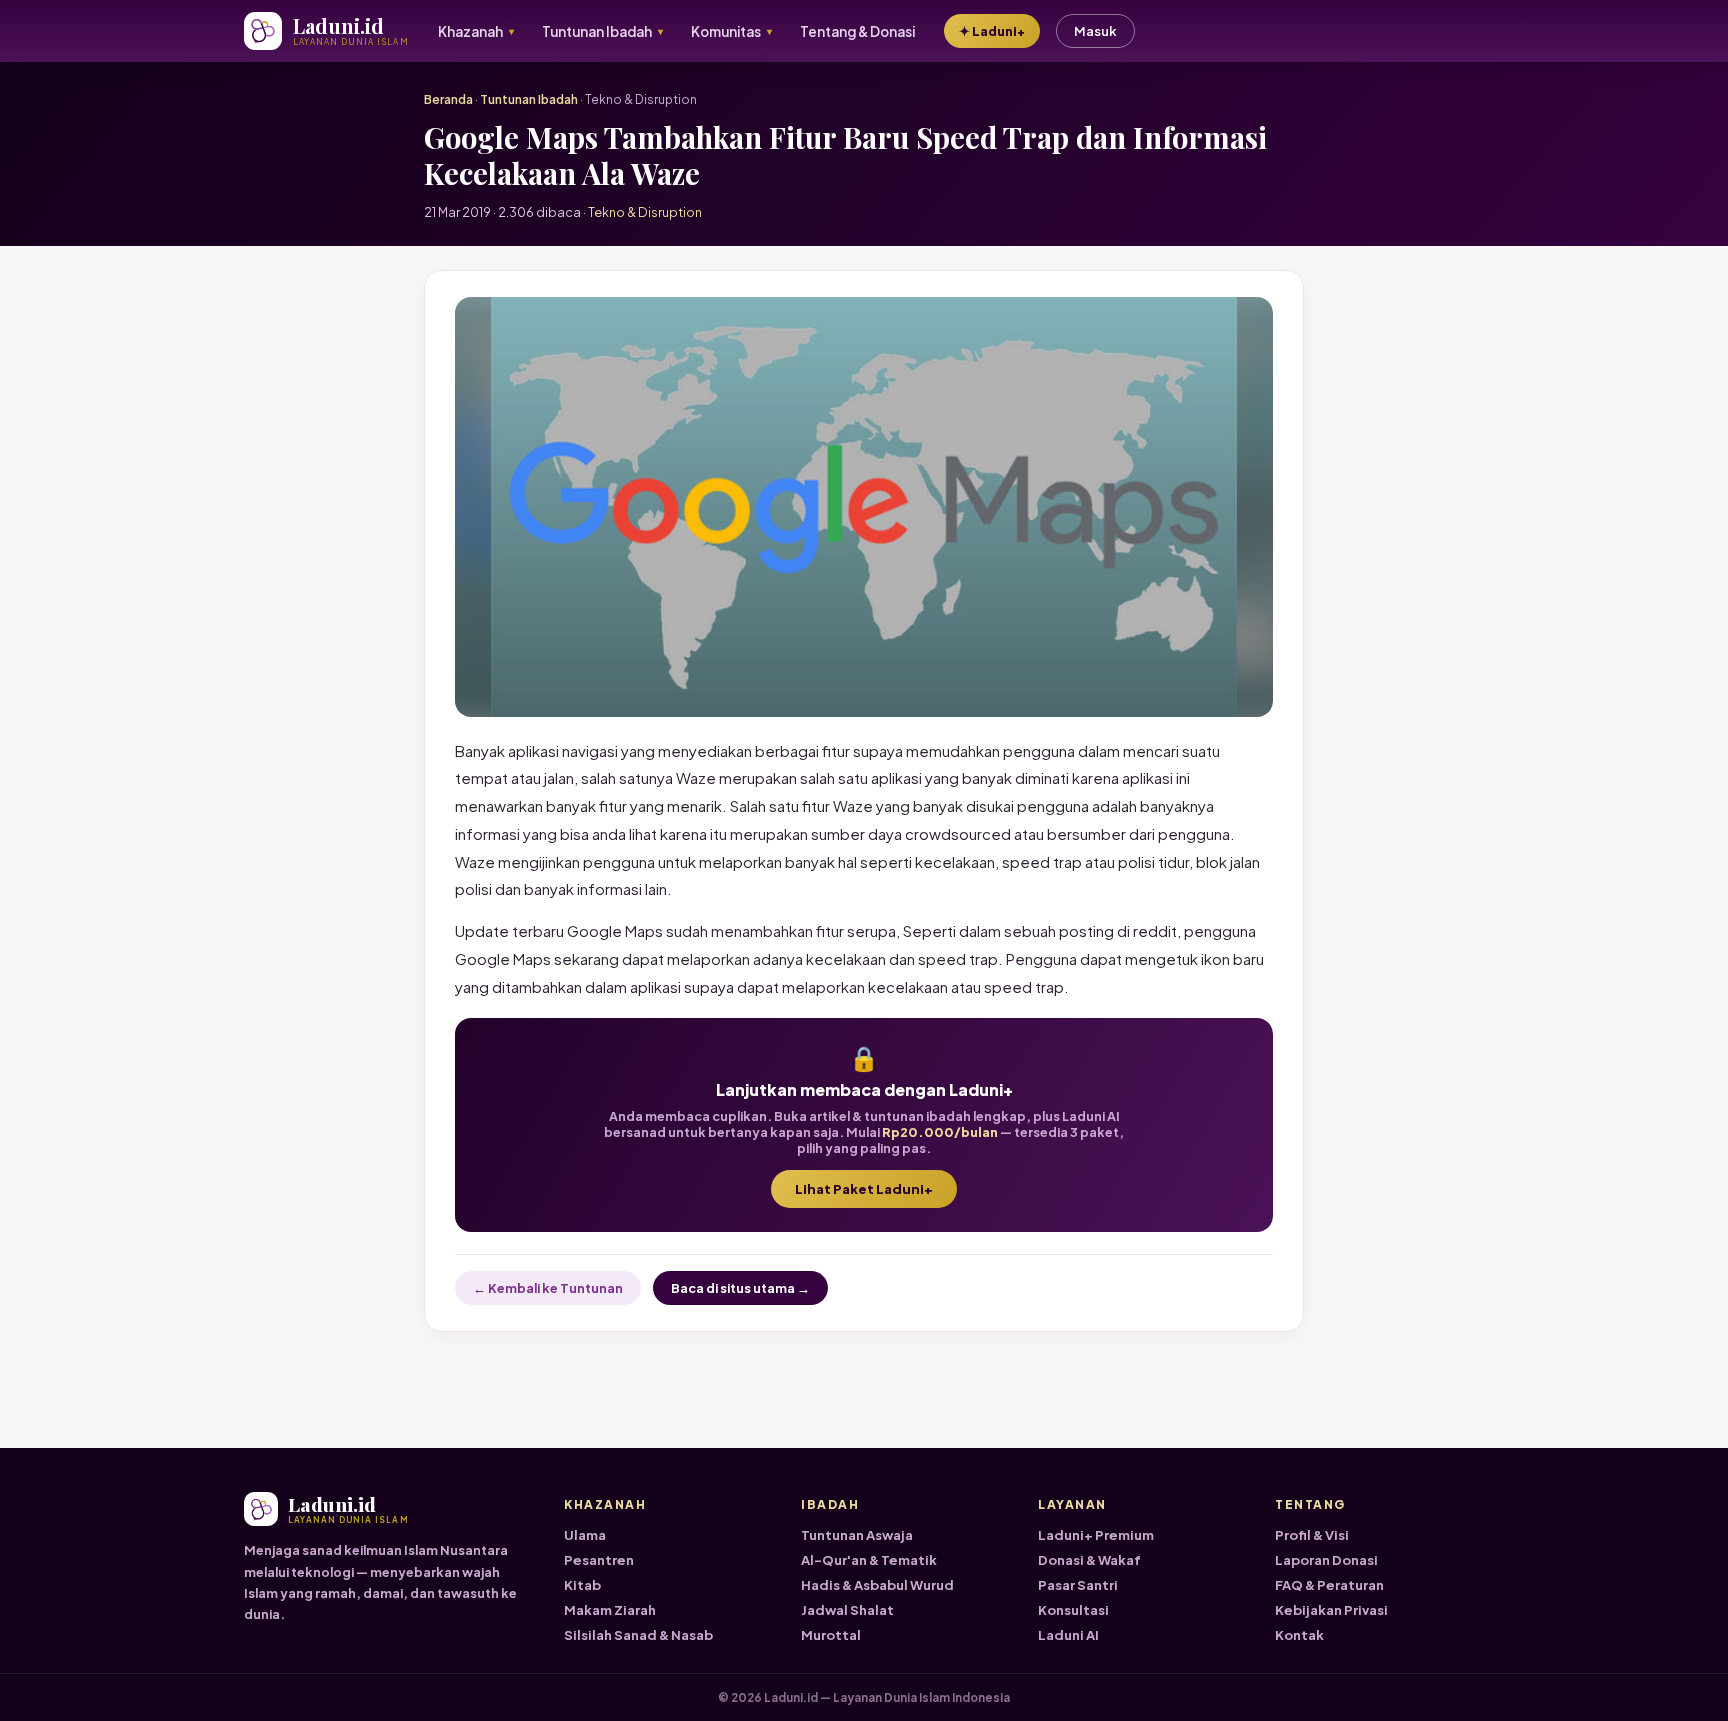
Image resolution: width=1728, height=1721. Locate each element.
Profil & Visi (1312, 1535)
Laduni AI (1068, 1635)
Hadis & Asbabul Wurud (877, 1585)
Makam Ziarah (610, 1610)
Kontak (1299, 1635)
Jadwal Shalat (847, 1610)
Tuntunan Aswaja (857, 1535)
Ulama (585, 1535)
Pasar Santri (1078, 1585)
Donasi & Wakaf (1089, 1560)
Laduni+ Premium (1096, 1535)
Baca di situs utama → (740, 1288)
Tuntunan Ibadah (529, 99)
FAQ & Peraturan (1329, 1585)
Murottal (831, 1635)
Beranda (448, 99)
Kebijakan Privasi (1331, 1610)
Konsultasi (1073, 1610)
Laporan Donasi (1326, 1560)
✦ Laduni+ (992, 31)
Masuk (1095, 31)
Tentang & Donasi (857, 31)
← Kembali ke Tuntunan (548, 1288)
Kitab (582, 1585)
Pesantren (599, 1560)
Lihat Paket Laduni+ (864, 1189)
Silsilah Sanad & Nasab (638, 1635)
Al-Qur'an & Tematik (869, 1560)
